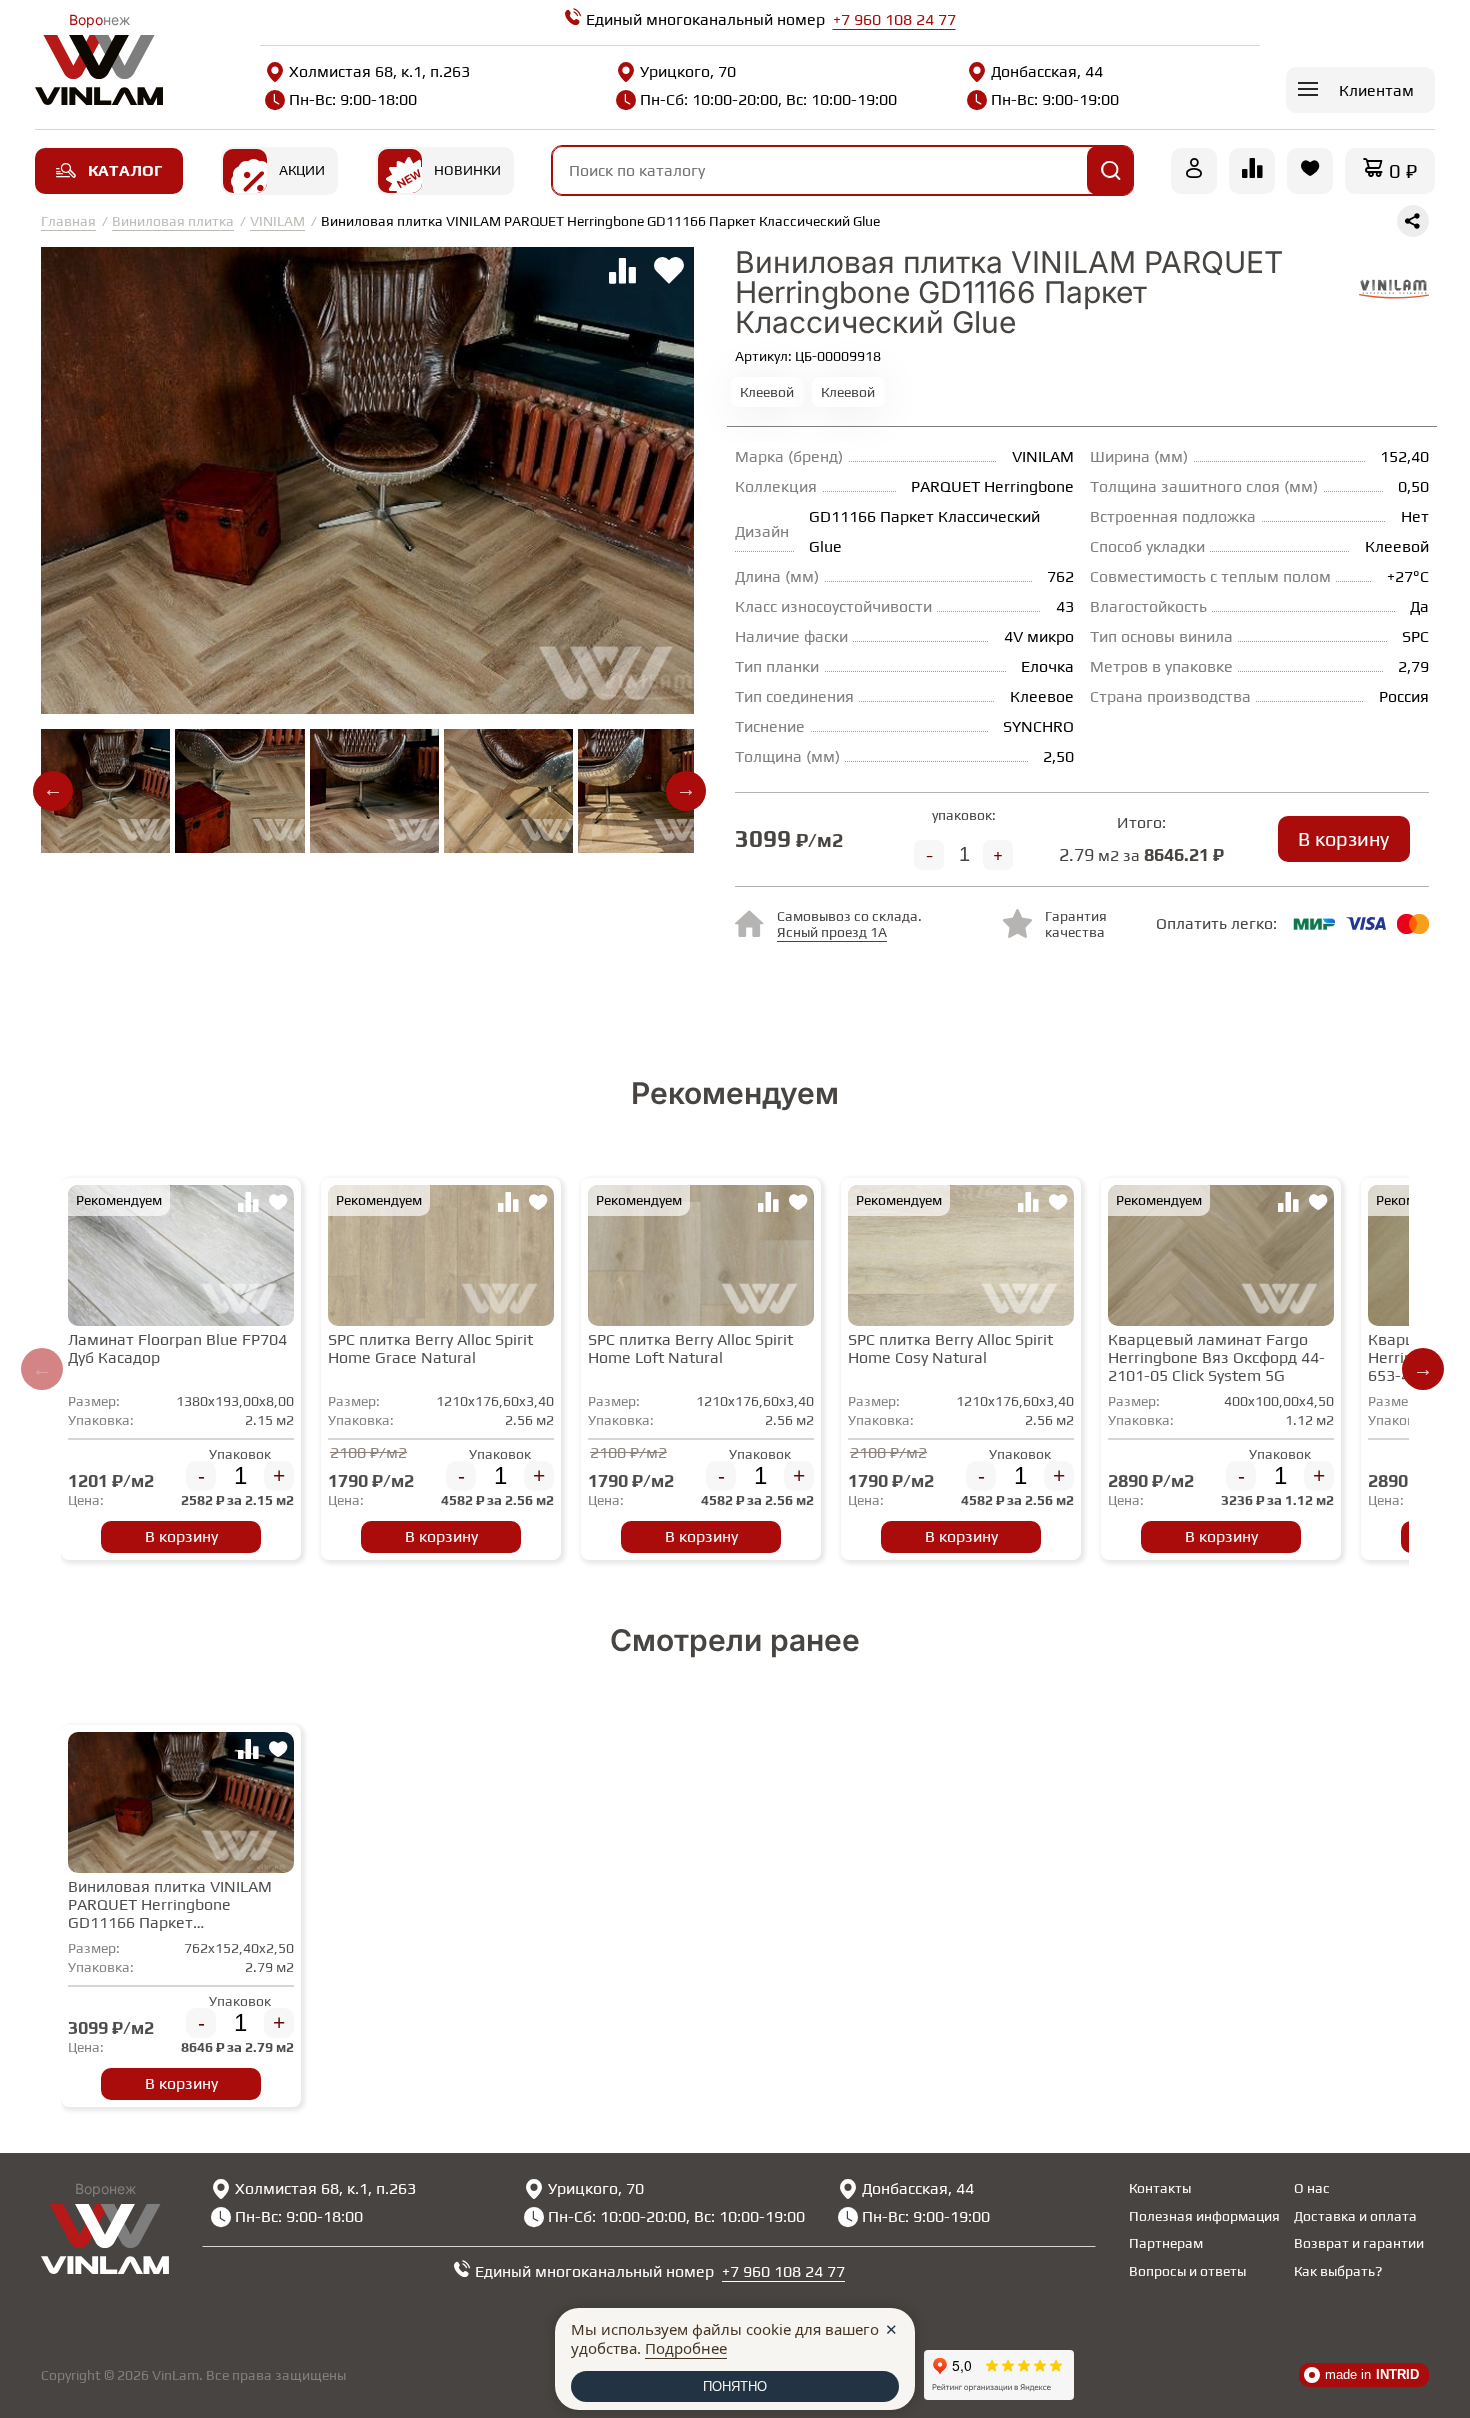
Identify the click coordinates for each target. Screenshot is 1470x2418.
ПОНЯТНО (735, 2386)
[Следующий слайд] (1423, 1369)
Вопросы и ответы (1187, 2271)
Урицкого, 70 (688, 71)
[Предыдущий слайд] (42, 1369)
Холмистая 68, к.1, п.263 (379, 71)
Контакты (1160, 2188)
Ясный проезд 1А (832, 932)
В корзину (1343, 838)
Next (686, 791)
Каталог (125, 170)
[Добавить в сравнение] (248, 1205)
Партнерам (1166, 2243)
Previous (53, 791)
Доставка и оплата (1355, 2216)
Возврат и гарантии (1359, 2243)
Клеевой (767, 392)
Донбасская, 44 (1047, 71)
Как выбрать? (1338, 2271)
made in (1372, 2374)
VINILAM (277, 221)
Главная (68, 221)
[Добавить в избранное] (278, 1205)
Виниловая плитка (173, 221)
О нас (1312, 2188)
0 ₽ (1403, 170)
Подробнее (686, 2348)
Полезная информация (1204, 2216)
